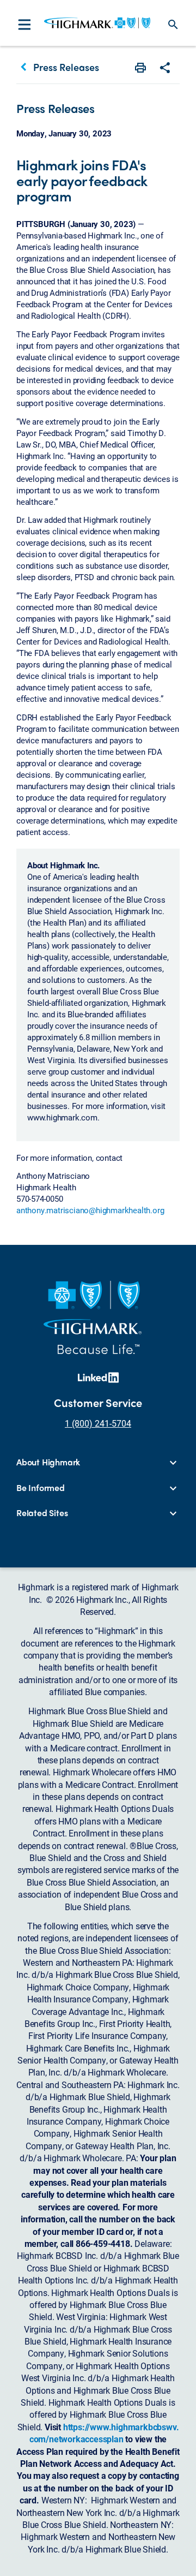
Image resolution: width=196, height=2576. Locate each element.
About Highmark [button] (48, 1462)
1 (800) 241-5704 (98, 1423)
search (173, 25)
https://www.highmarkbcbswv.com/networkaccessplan (104, 2433)
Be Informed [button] (41, 1488)
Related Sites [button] (42, 1513)
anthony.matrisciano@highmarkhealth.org (90, 1210)
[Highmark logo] (97, 23)
